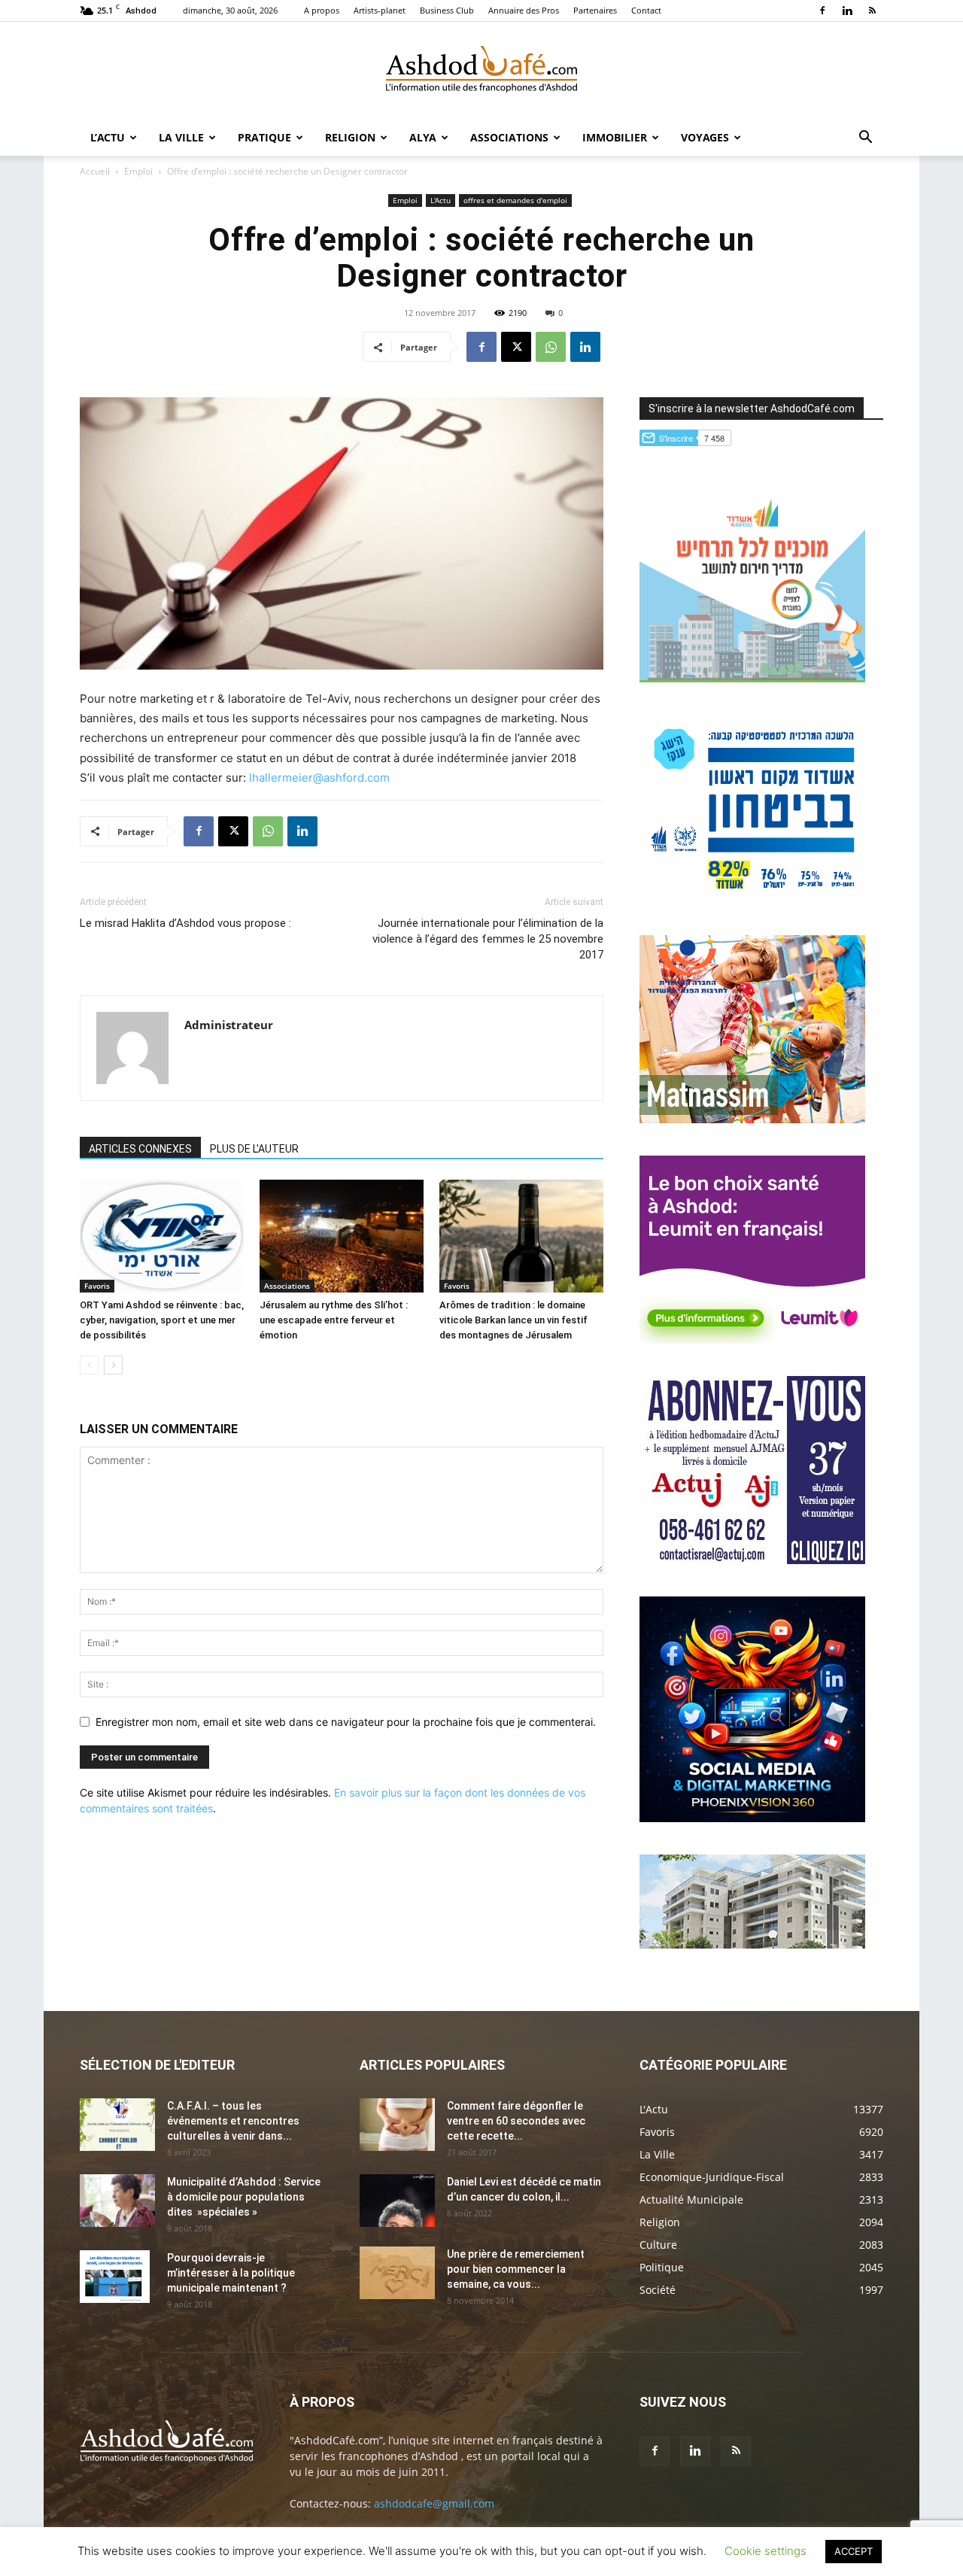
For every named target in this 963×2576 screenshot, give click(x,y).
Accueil (95, 171)
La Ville (181, 137)
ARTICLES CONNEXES (140, 1149)
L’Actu (108, 137)
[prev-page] (89, 1365)
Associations (509, 137)
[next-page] (113, 1365)
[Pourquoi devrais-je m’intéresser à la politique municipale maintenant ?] (115, 2277)
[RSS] (872, 11)
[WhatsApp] (551, 347)
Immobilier (615, 137)
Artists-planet (380, 10)
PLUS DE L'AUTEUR (254, 1149)
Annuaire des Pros (524, 10)
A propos (322, 10)
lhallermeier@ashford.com (321, 778)
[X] (516, 347)
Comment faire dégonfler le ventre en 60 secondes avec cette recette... (516, 2121)
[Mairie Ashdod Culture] (752, 1119)
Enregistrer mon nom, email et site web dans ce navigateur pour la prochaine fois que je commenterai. (346, 1722)
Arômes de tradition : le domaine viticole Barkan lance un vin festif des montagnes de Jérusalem (513, 1320)
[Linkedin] (847, 11)
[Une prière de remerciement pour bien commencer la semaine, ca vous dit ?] (397, 2273)
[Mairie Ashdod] (752, 899)
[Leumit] (752, 1340)
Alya (423, 137)
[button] (865, 139)
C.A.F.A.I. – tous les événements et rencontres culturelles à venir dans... (233, 2121)
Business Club (447, 10)
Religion (350, 137)
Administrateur (229, 1025)
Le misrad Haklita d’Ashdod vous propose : (185, 923)
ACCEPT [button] (854, 2551)
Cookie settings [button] (766, 2551)
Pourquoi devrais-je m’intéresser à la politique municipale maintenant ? (231, 2273)
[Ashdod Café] (481, 71)
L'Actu (440, 200)
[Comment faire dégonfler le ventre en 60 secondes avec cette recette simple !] (397, 2125)
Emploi (138, 171)
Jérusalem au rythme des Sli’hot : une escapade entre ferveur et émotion (334, 1320)
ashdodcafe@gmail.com (434, 2503)
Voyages (705, 137)
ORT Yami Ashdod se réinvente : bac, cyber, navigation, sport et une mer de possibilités (162, 1320)
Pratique (264, 137)
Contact (646, 10)
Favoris (97, 1286)
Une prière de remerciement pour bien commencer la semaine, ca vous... (516, 2269)
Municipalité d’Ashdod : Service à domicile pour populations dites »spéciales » (244, 2197)
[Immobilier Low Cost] (752, 1944)
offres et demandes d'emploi (515, 200)
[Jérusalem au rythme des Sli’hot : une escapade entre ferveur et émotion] (342, 1236)
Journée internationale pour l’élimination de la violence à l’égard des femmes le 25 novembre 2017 (488, 939)
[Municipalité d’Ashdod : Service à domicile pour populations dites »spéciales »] (117, 2201)
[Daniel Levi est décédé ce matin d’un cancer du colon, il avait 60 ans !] (397, 2201)
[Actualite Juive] (752, 1560)
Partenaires (595, 10)
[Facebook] (822, 11)
